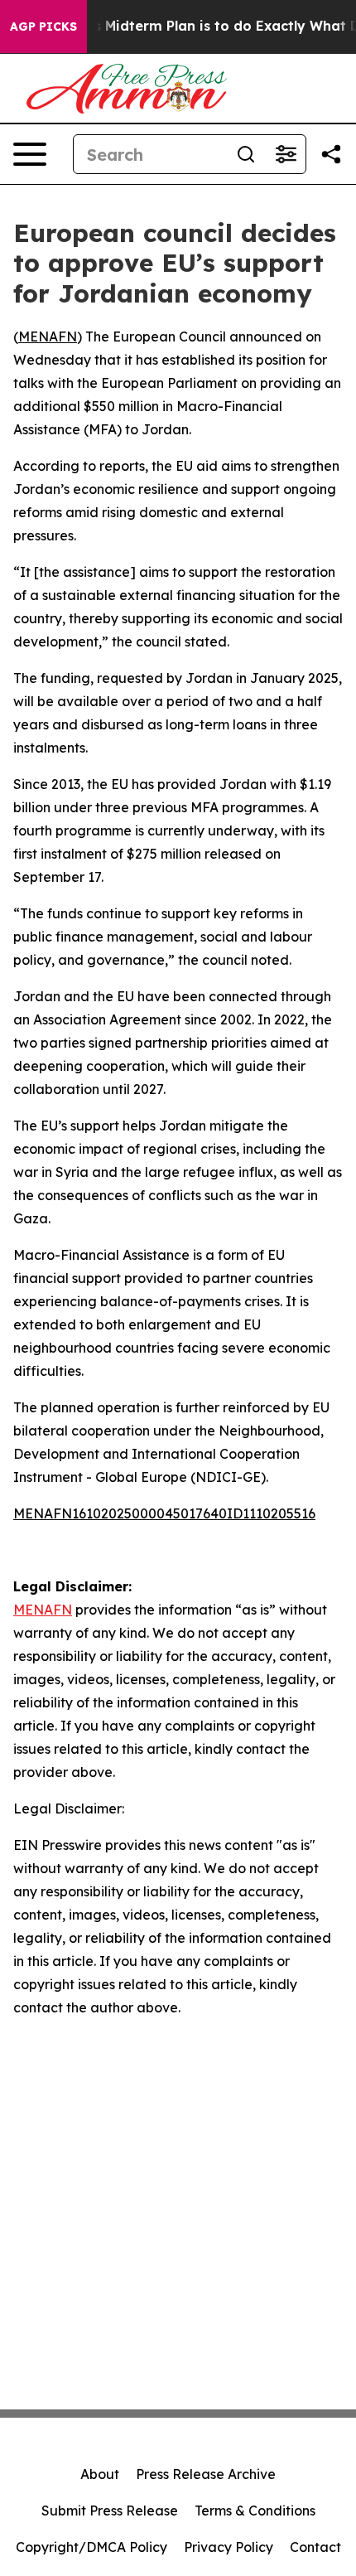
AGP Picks (43, 27)
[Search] (246, 154)
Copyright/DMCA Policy (91, 2547)
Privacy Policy (229, 2547)
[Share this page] (331, 154)
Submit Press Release (110, 2511)
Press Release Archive (206, 2474)
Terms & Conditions (255, 2511)
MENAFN (48, 337)
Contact (315, 2547)
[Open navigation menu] (30, 154)
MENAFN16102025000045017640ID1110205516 (164, 1513)
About (100, 2474)
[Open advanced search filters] (286, 154)
